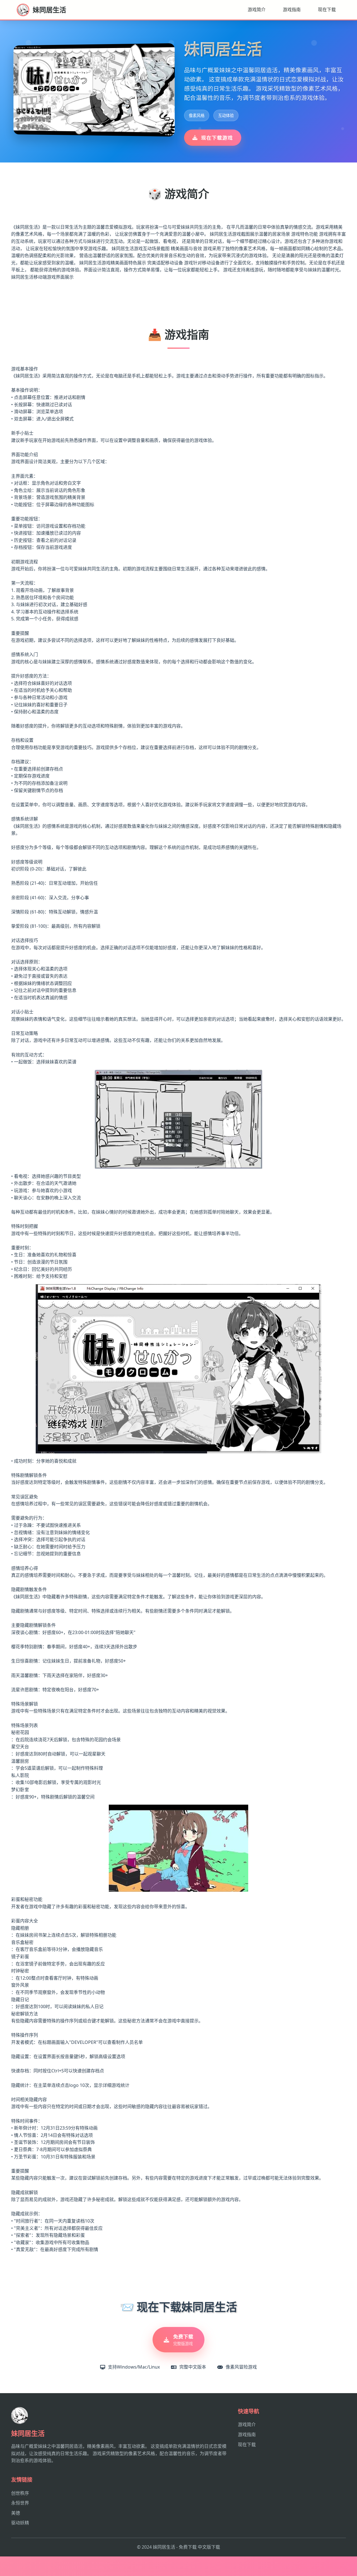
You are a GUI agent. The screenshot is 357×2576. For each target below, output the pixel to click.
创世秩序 (20, 2493)
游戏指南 (292, 9)
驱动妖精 (20, 2523)
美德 (16, 2513)
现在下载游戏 (217, 138)
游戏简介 (257, 9)
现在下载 (327, 9)
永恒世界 (20, 2503)
